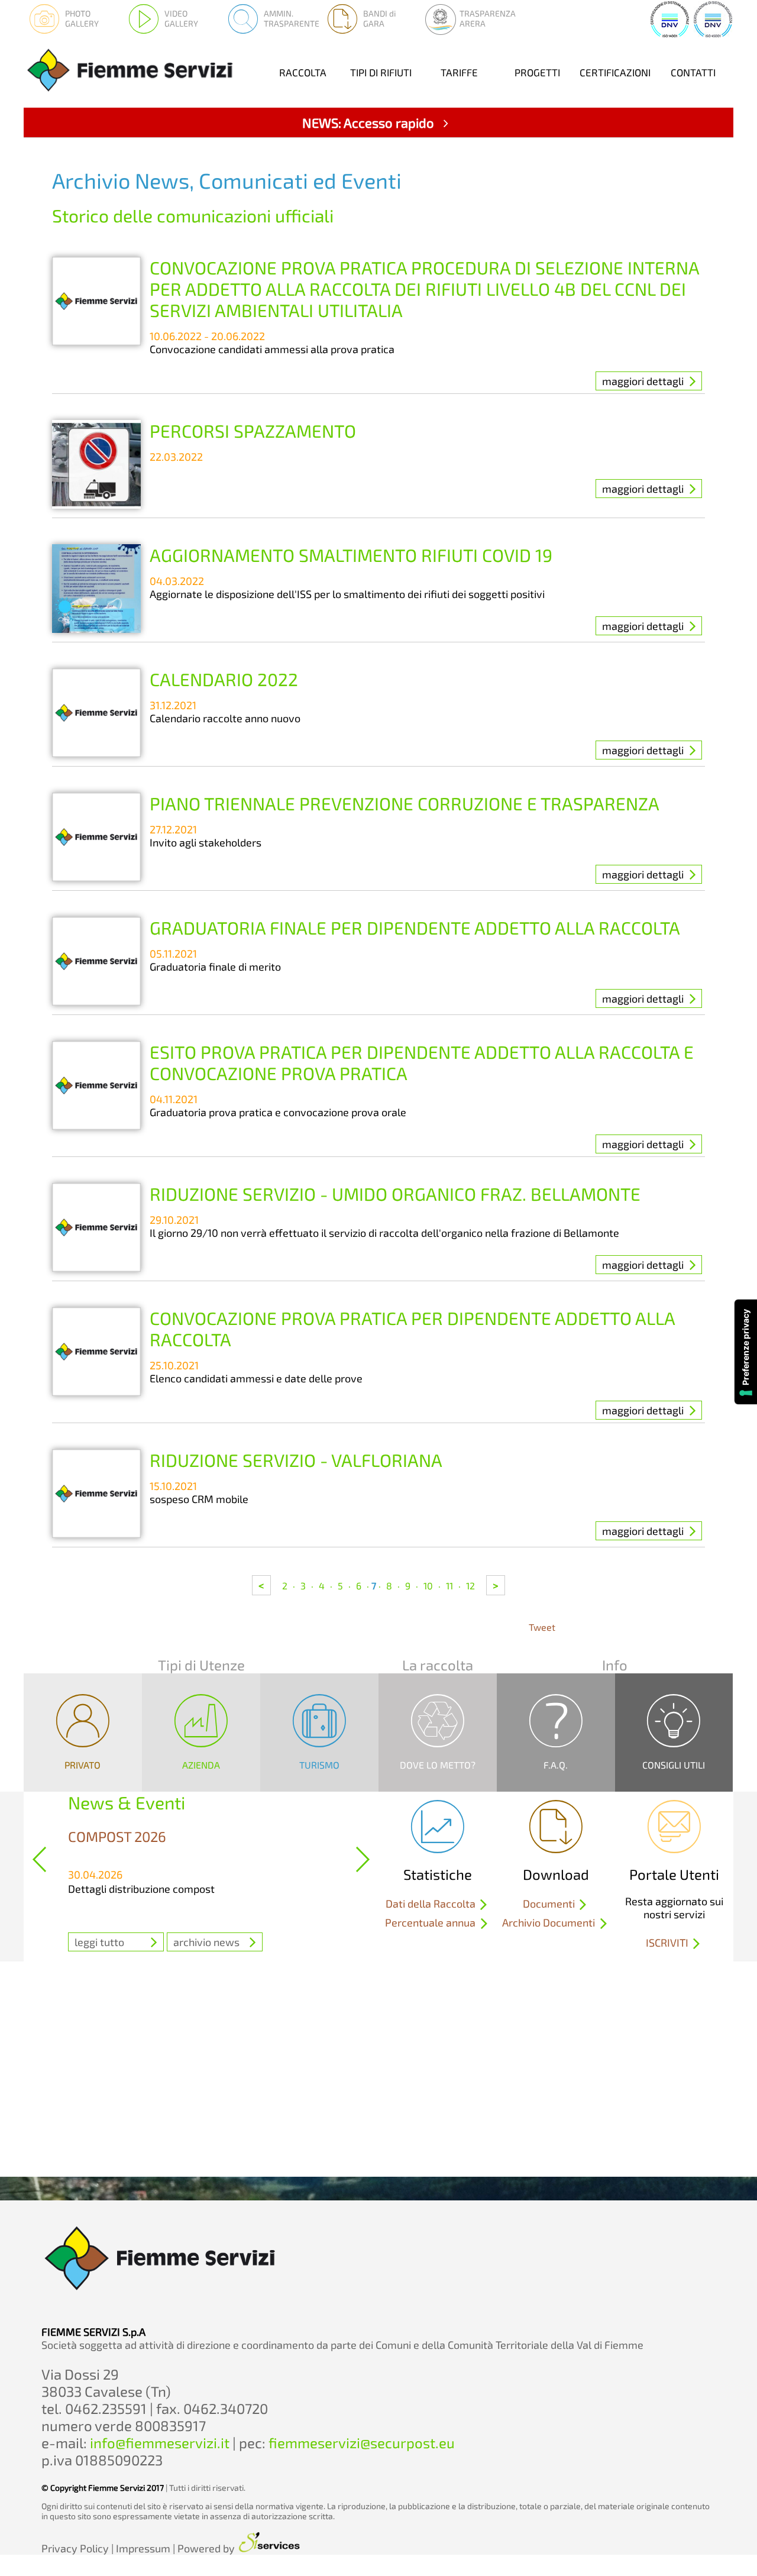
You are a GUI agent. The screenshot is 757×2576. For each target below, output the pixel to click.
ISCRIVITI (668, 1942)
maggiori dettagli (643, 381)
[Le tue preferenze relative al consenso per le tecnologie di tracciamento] (746, 1352)
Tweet (542, 1627)
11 (449, 1586)
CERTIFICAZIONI (615, 72)
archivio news (206, 1942)
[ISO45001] (713, 35)
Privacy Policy (75, 2548)
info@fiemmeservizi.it (160, 2443)
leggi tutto (99, 1942)
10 (428, 1586)
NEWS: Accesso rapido (370, 122)
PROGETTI (537, 72)
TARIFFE (459, 72)
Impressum (143, 2548)
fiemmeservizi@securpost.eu (362, 2443)
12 (470, 1586)
